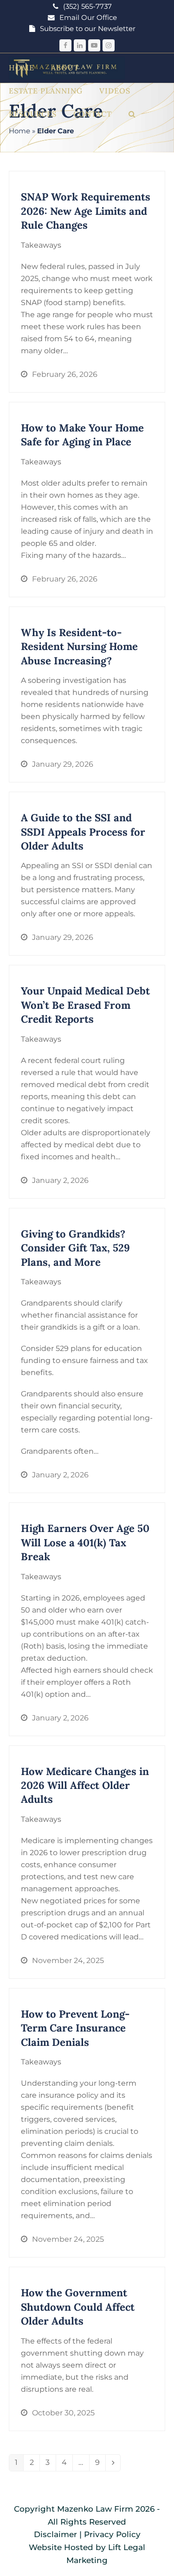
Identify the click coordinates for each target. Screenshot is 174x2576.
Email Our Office (88, 18)
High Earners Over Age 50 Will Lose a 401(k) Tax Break (85, 1542)
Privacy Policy (112, 2534)
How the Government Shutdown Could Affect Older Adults (78, 2307)
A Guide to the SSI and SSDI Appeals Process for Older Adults (83, 832)
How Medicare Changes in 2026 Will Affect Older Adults (85, 1785)
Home (19, 131)
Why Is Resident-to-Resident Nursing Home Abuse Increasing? (79, 647)
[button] (132, 114)
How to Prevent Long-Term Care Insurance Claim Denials (75, 2028)
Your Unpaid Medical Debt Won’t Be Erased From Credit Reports (85, 1005)
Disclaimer (55, 2534)
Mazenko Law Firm (95, 2509)
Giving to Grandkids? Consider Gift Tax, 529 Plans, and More (75, 1248)
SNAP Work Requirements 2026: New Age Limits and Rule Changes (86, 211)
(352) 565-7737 (87, 6)
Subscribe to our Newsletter (88, 29)
